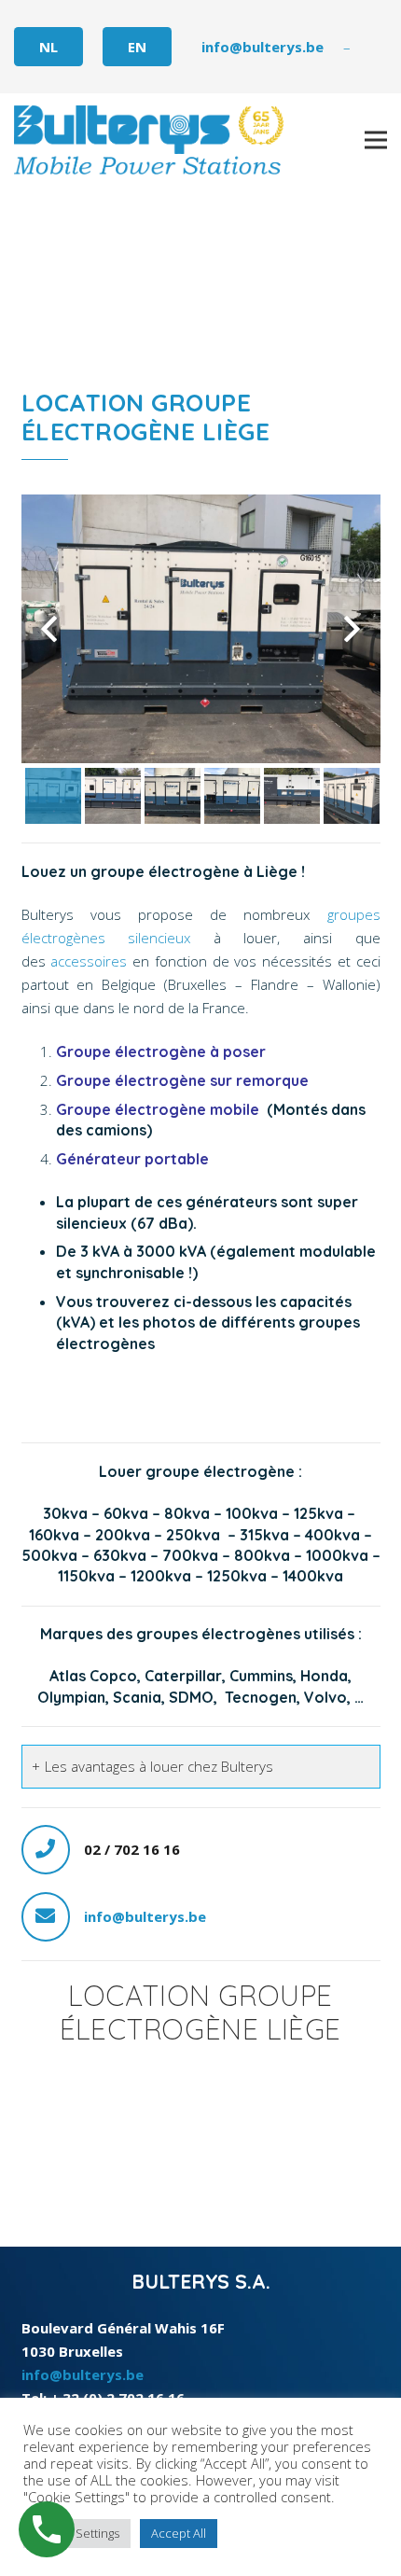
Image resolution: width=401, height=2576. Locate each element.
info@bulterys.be (145, 1916)
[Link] (149, 140)
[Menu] (376, 140)
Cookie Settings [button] (77, 2533)
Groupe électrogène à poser (161, 1051)
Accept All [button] (179, 2533)
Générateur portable (132, 1159)
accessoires (91, 961)
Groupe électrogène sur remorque (184, 1080)
